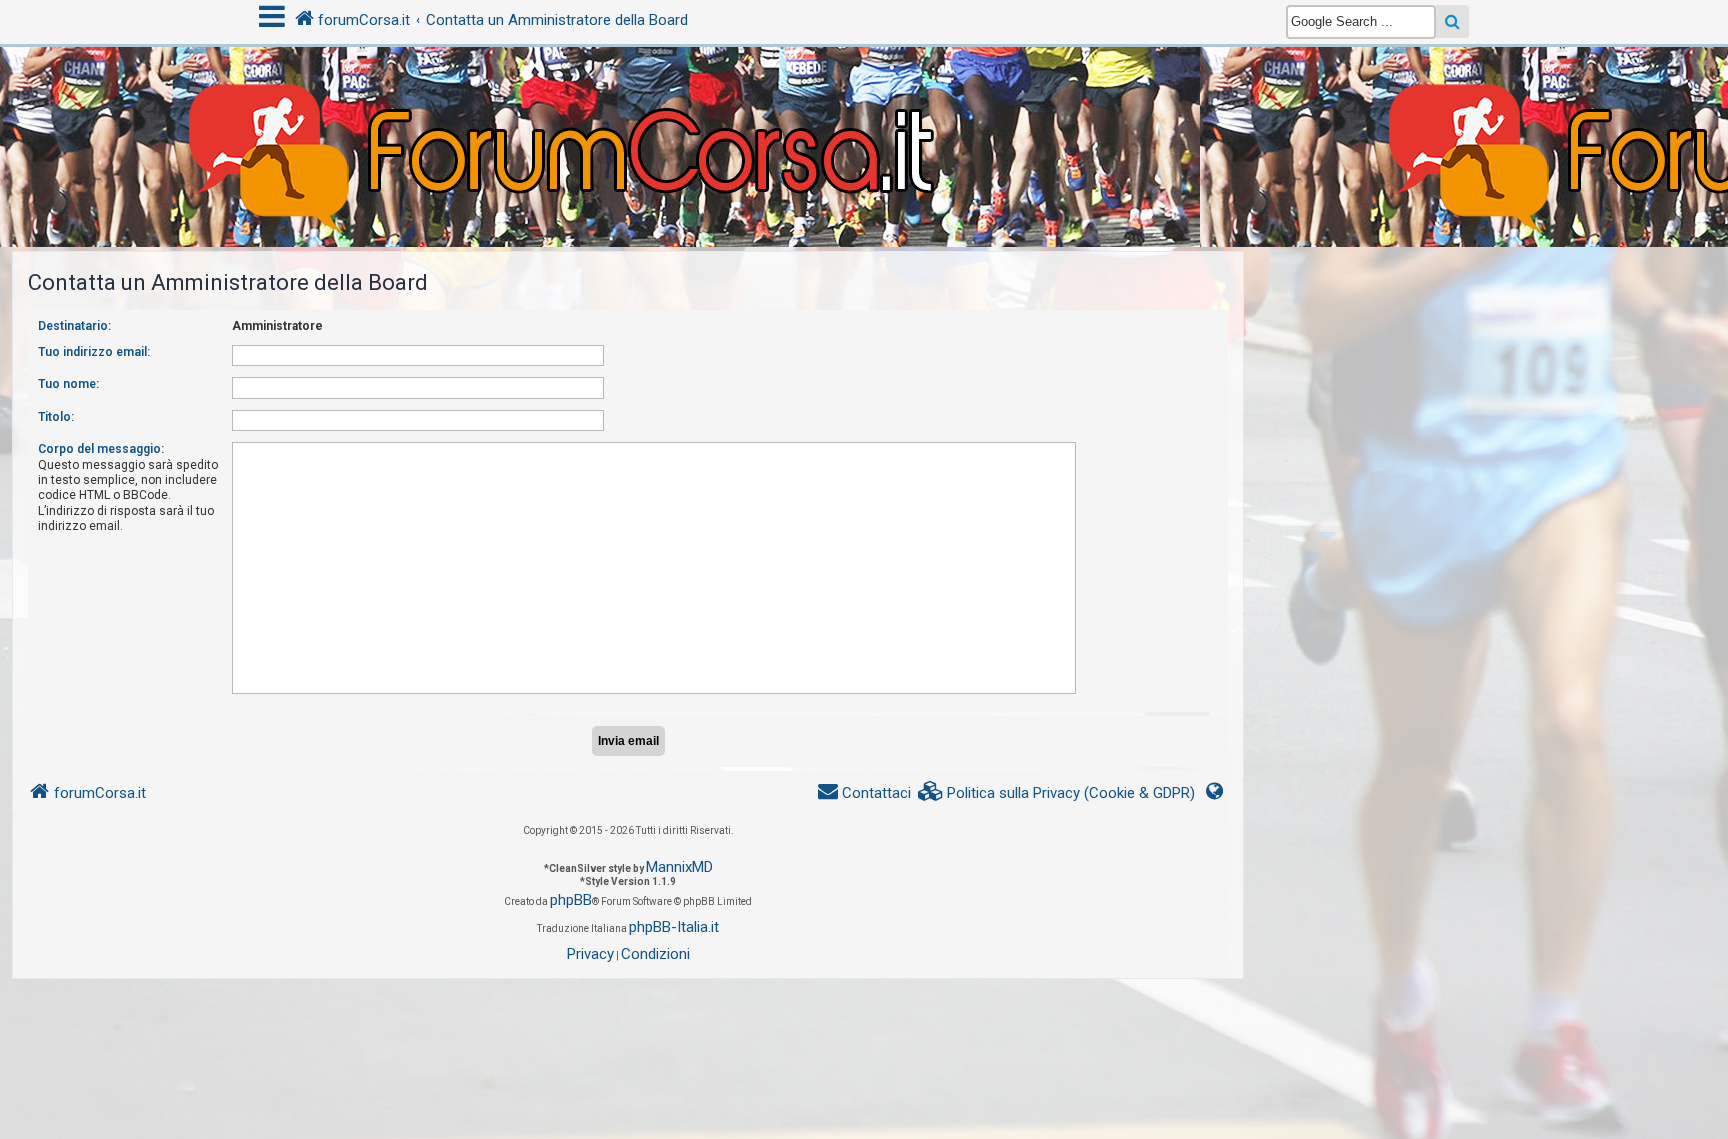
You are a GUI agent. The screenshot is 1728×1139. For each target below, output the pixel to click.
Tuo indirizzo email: (94, 352)
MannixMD (679, 867)
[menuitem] (1057, 793)
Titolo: (56, 417)
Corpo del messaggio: (101, 449)
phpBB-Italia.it (674, 927)
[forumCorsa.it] (864, 107)
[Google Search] (1452, 21)
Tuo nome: (68, 384)
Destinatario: (74, 326)
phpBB (571, 900)
